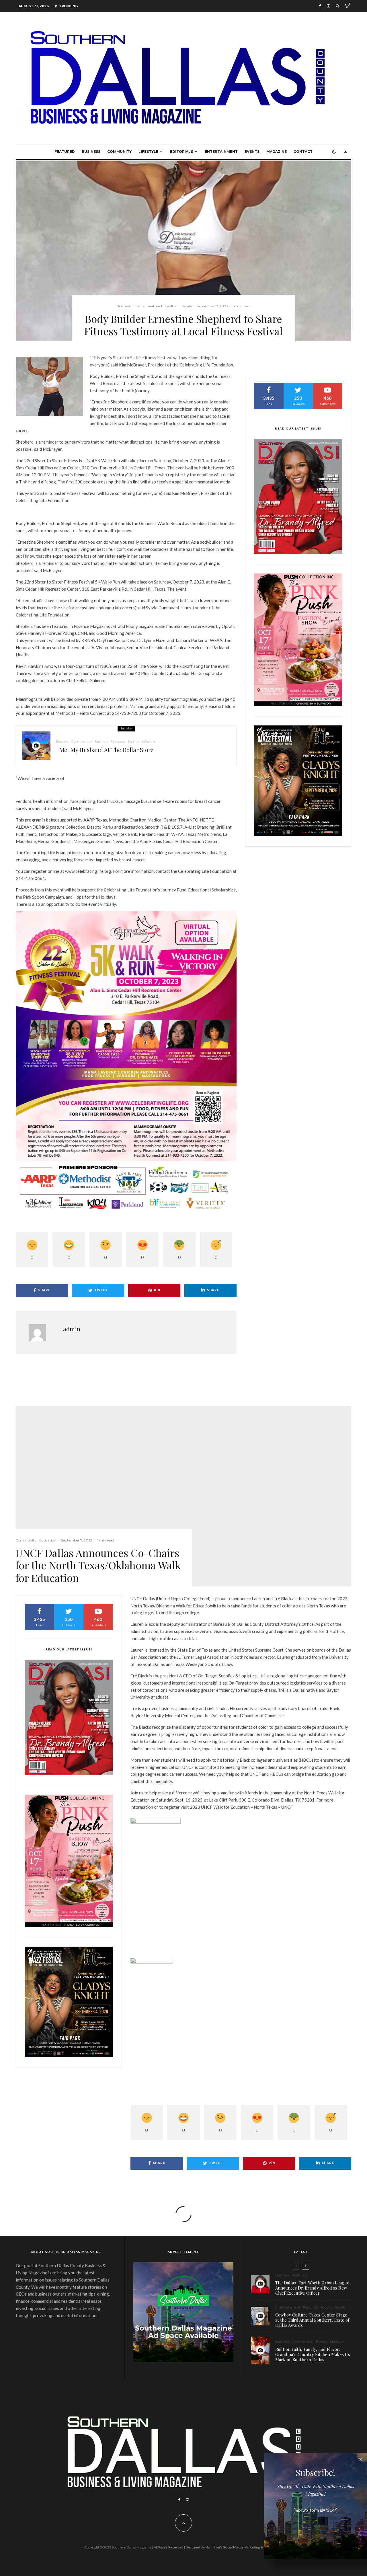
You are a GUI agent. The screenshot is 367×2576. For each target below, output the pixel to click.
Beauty (62, 741)
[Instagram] (328, 6)
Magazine (277, 152)
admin (72, 1329)
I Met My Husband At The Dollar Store (105, 750)
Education (48, 1540)
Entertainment (221, 152)
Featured (65, 152)
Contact (303, 152)
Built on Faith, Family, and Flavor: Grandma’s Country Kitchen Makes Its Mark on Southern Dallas (313, 2354)
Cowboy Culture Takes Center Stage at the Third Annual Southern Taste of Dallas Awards (312, 2320)
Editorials (181, 152)
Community (119, 152)
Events (252, 152)
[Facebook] (320, 6)
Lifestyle (148, 152)
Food (325, 2307)
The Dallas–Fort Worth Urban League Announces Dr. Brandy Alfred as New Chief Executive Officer (312, 2288)
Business (91, 152)
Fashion (101, 741)
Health (170, 306)
